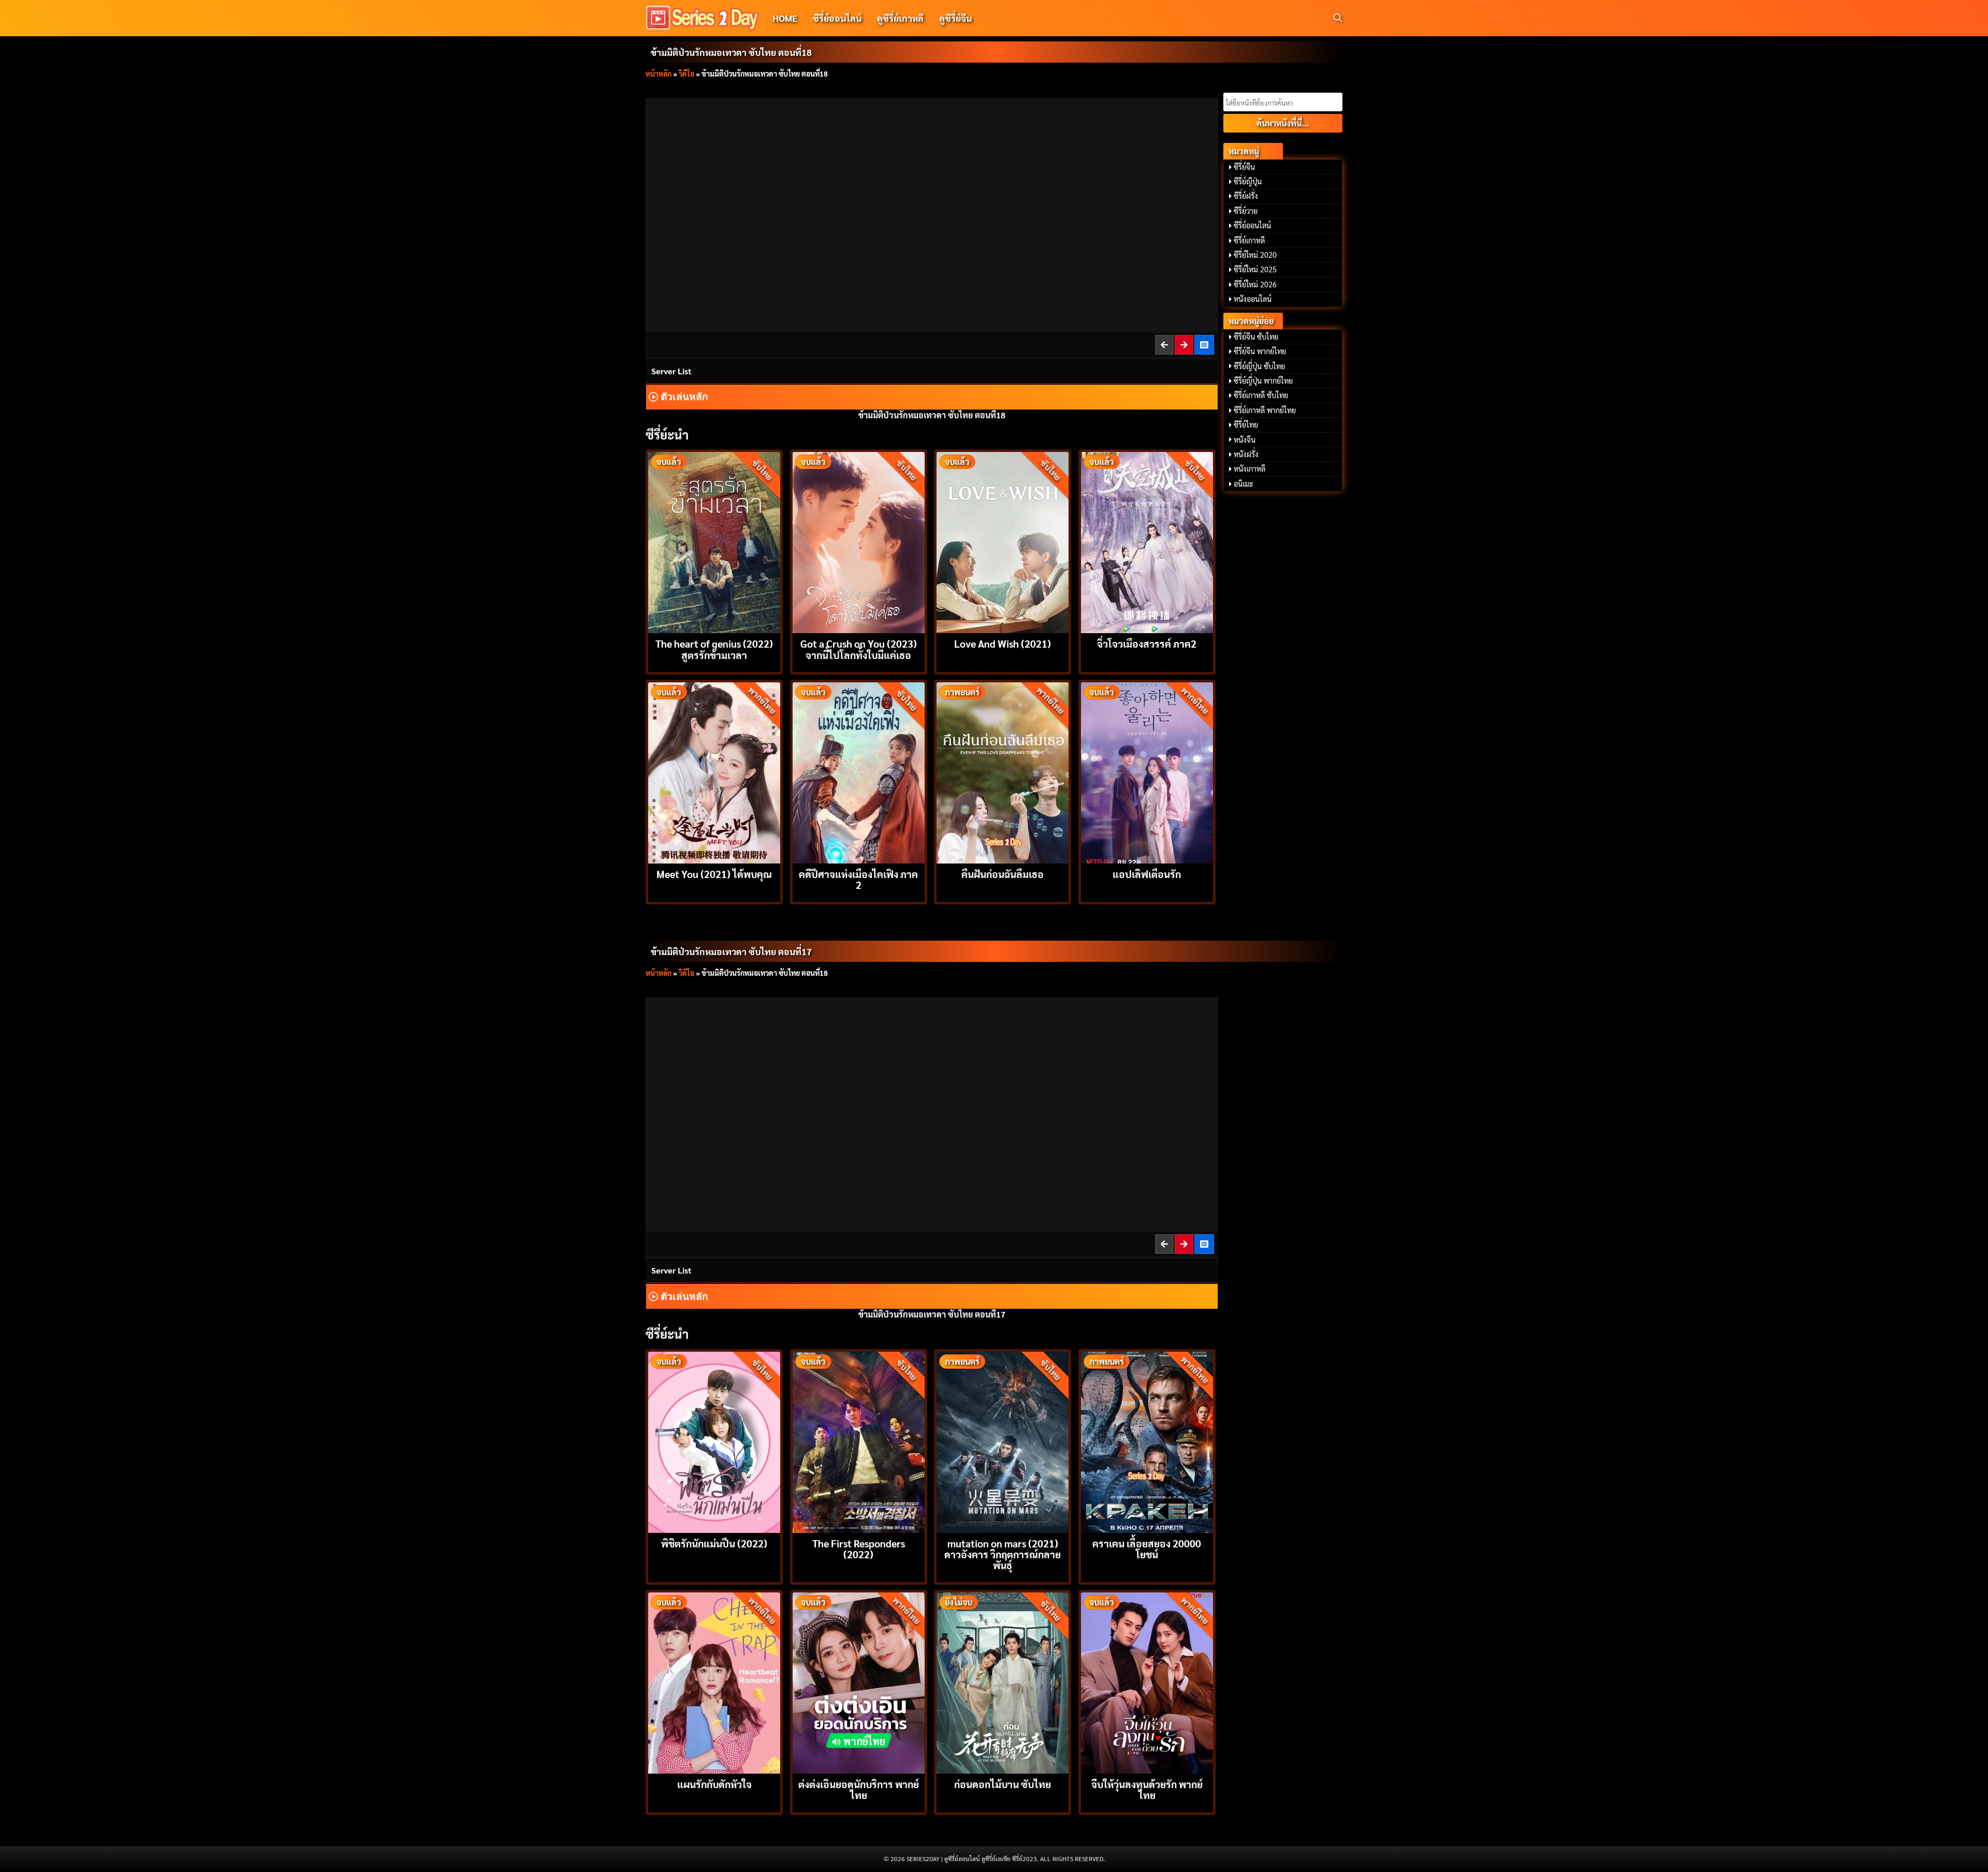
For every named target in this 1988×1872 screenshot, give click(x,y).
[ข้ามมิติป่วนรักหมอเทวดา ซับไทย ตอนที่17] (1165, 345)
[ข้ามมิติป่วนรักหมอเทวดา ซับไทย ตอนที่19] (1185, 345)
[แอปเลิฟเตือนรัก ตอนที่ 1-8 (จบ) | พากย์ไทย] (1147, 772)
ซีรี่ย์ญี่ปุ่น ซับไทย (1259, 366)
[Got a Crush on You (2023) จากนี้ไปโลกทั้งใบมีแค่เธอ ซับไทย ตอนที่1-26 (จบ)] (859, 541)
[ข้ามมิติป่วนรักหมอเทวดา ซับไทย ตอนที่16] (1165, 1244)
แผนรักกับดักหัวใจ (714, 1784)
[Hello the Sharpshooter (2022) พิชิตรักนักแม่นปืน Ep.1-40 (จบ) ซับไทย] (714, 1441)
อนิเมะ (1244, 484)
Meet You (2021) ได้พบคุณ (714, 874)
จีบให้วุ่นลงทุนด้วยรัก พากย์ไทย (1147, 1789)
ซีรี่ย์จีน (1244, 167)
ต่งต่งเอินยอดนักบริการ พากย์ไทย (859, 1789)
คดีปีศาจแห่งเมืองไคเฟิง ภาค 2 (858, 879)
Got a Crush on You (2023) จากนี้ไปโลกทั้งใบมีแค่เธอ (859, 649)
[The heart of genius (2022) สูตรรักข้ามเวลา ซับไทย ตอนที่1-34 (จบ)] (714, 541)
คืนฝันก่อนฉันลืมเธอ (1003, 874)
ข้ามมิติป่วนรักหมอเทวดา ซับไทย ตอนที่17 (731, 951)
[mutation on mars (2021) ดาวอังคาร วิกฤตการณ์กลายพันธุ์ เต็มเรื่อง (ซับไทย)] (1003, 1441)
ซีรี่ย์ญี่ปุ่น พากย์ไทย (1263, 381)
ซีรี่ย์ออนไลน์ (837, 18)
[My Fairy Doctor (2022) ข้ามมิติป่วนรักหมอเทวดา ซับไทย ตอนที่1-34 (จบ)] (1205, 345)
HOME (785, 18)
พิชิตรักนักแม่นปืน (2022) (714, 1543)
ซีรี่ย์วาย (1246, 211)
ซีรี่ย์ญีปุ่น (1248, 181)
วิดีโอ (686, 74)
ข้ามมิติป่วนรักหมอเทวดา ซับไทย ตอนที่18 (731, 52)
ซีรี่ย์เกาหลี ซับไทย (1261, 395)
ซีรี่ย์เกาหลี (1249, 240)
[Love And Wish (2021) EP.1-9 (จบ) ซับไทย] (1003, 541)
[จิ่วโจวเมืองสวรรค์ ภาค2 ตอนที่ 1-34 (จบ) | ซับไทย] (1147, 541)
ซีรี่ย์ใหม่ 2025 (1255, 269)
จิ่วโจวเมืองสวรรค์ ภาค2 (1147, 643)
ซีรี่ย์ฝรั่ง (1246, 196)
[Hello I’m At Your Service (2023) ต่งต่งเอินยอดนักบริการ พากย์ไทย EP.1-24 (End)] (859, 1682)
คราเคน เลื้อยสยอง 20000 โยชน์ (1147, 1548)
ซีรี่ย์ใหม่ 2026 (1255, 284)
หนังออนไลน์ (1253, 299)
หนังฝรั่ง (1246, 454)
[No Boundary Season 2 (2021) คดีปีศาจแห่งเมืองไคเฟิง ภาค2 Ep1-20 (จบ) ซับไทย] (859, 772)
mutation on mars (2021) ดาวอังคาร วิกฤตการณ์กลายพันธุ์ (1003, 1554)
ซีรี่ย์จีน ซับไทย (1256, 337)
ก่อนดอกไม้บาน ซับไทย (1003, 1784)
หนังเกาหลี (1249, 469)
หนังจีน (1245, 440)
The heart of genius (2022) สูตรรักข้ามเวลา (714, 649)
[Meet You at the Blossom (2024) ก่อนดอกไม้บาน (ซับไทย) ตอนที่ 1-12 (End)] (1003, 1682)
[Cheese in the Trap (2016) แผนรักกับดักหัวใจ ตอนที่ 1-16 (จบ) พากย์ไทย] (714, 1682)
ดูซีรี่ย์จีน (955, 18)
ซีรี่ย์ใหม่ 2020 (1255, 255)
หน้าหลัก (659, 74)
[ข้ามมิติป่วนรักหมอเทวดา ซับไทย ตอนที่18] (1185, 1244)
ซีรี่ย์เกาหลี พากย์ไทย (1265, 410)
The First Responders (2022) (859, 1548)
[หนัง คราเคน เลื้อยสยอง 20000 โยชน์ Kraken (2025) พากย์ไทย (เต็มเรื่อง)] (1147, 1441)
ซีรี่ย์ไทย (1246, 425)
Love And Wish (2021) (1003, 643)
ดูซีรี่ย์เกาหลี (900, 18)
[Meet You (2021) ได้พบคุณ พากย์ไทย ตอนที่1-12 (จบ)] (714, 772)
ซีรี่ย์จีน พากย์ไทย (1260, 351)
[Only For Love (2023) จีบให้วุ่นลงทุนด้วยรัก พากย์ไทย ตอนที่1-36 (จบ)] (1147, 1682)
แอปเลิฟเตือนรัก (1147, 874)
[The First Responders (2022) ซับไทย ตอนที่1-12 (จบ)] (859, 1441)
